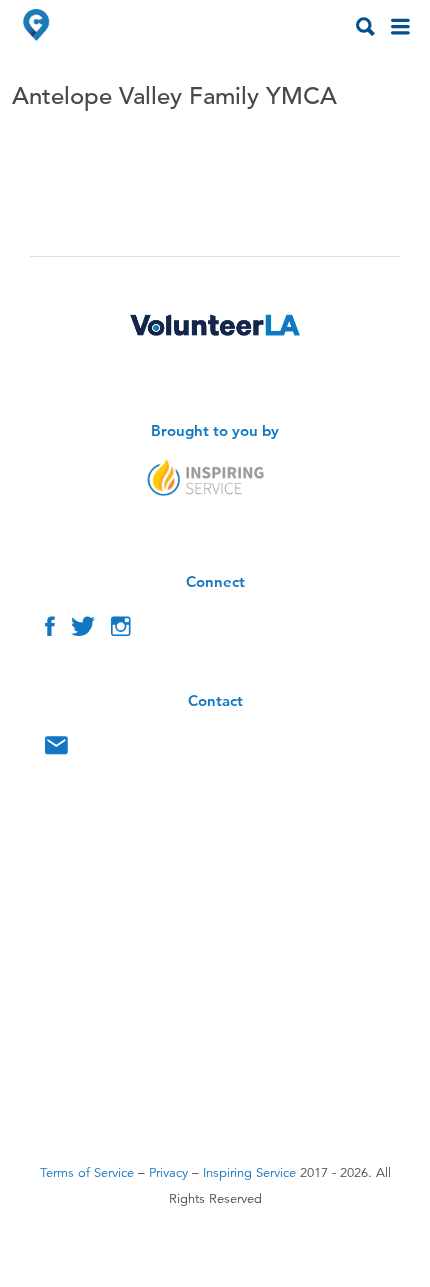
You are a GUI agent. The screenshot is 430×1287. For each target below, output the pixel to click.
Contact (56, 750)
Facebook (50, 631)
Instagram (121, 631)
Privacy (168, 1173)
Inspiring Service (249, 1173)
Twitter (83, 631)
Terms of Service (87, 1173)
